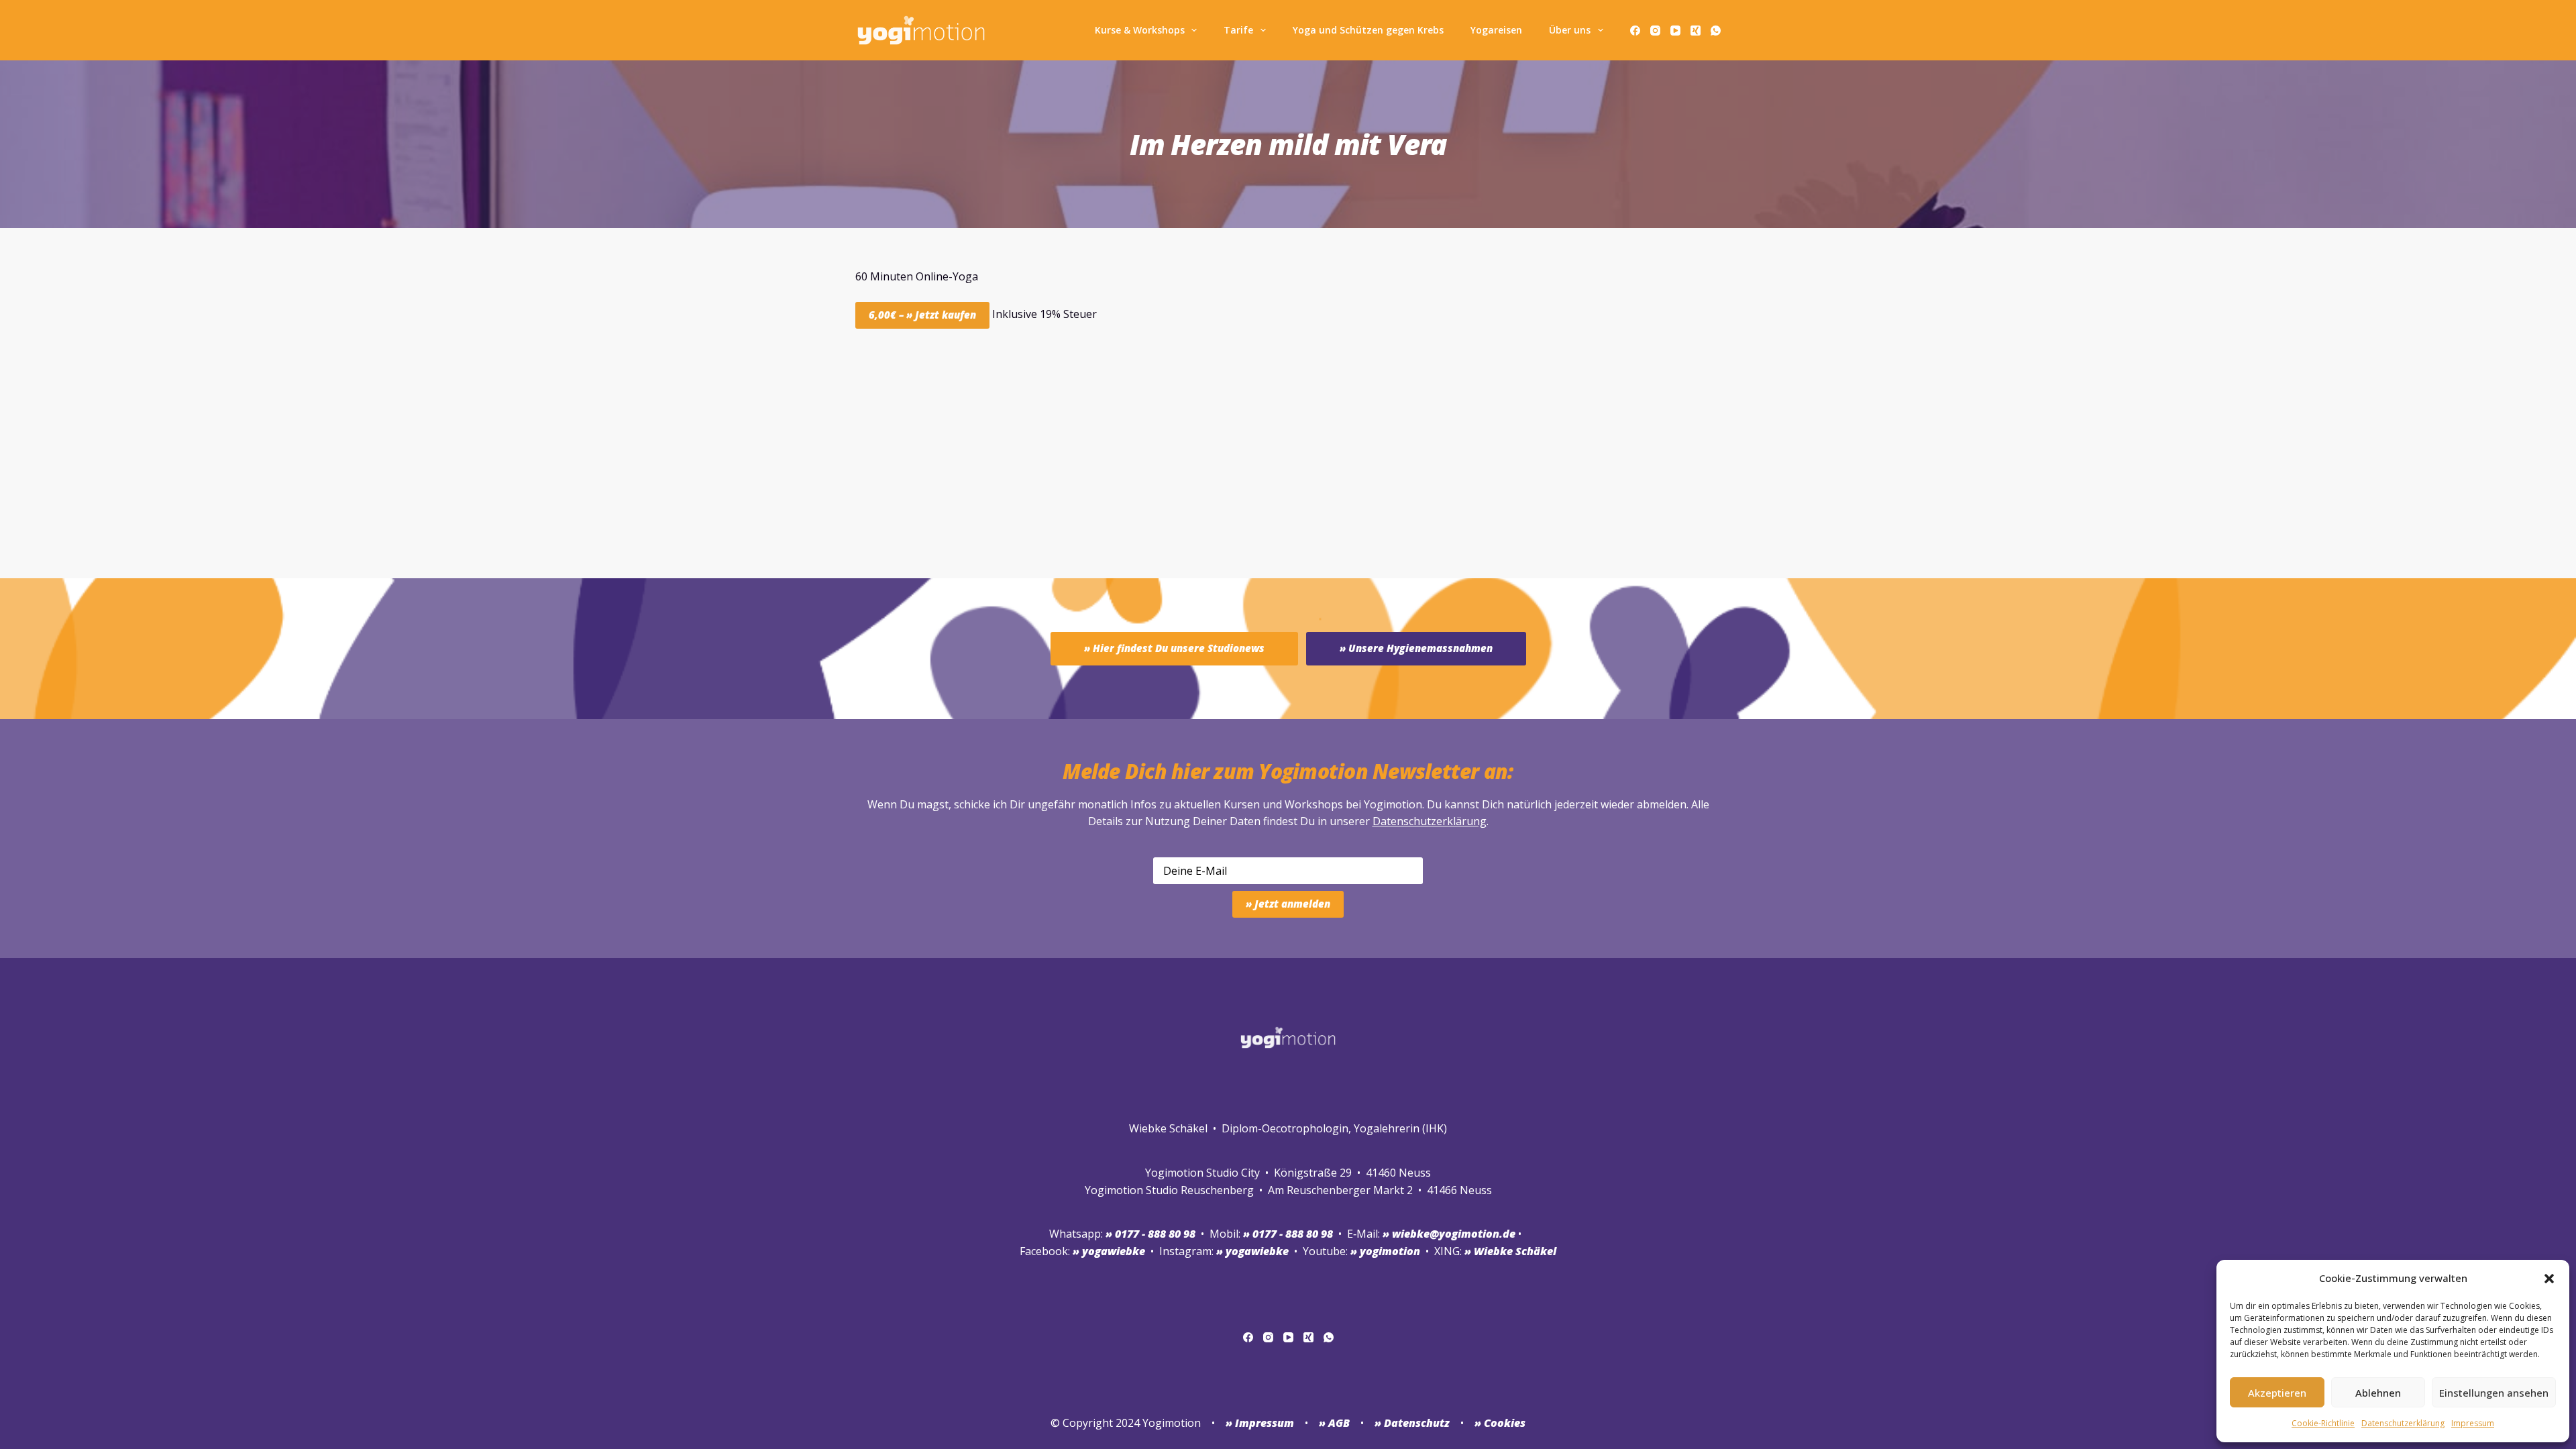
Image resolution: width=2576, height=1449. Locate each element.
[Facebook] (1635, 31)
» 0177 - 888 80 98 (1288, 1234)
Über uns (1570, 30)
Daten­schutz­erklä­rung (2403, 1423)
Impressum (2473, 1423)
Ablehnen (2378, 1393)
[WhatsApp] (1716, 31)
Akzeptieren (2277, 1393)
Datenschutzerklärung (1430, 821)
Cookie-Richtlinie (2323, 1423)
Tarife (1238, 30)
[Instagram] (1655, 31)
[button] (2549, 1279)
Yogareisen (1496, 30)
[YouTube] (1675, 31)
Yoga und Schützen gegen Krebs (1368, 30)
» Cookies (1500, 1423)
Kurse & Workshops (1140, 30)
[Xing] (1696, 31)
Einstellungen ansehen (2494, 1393)
